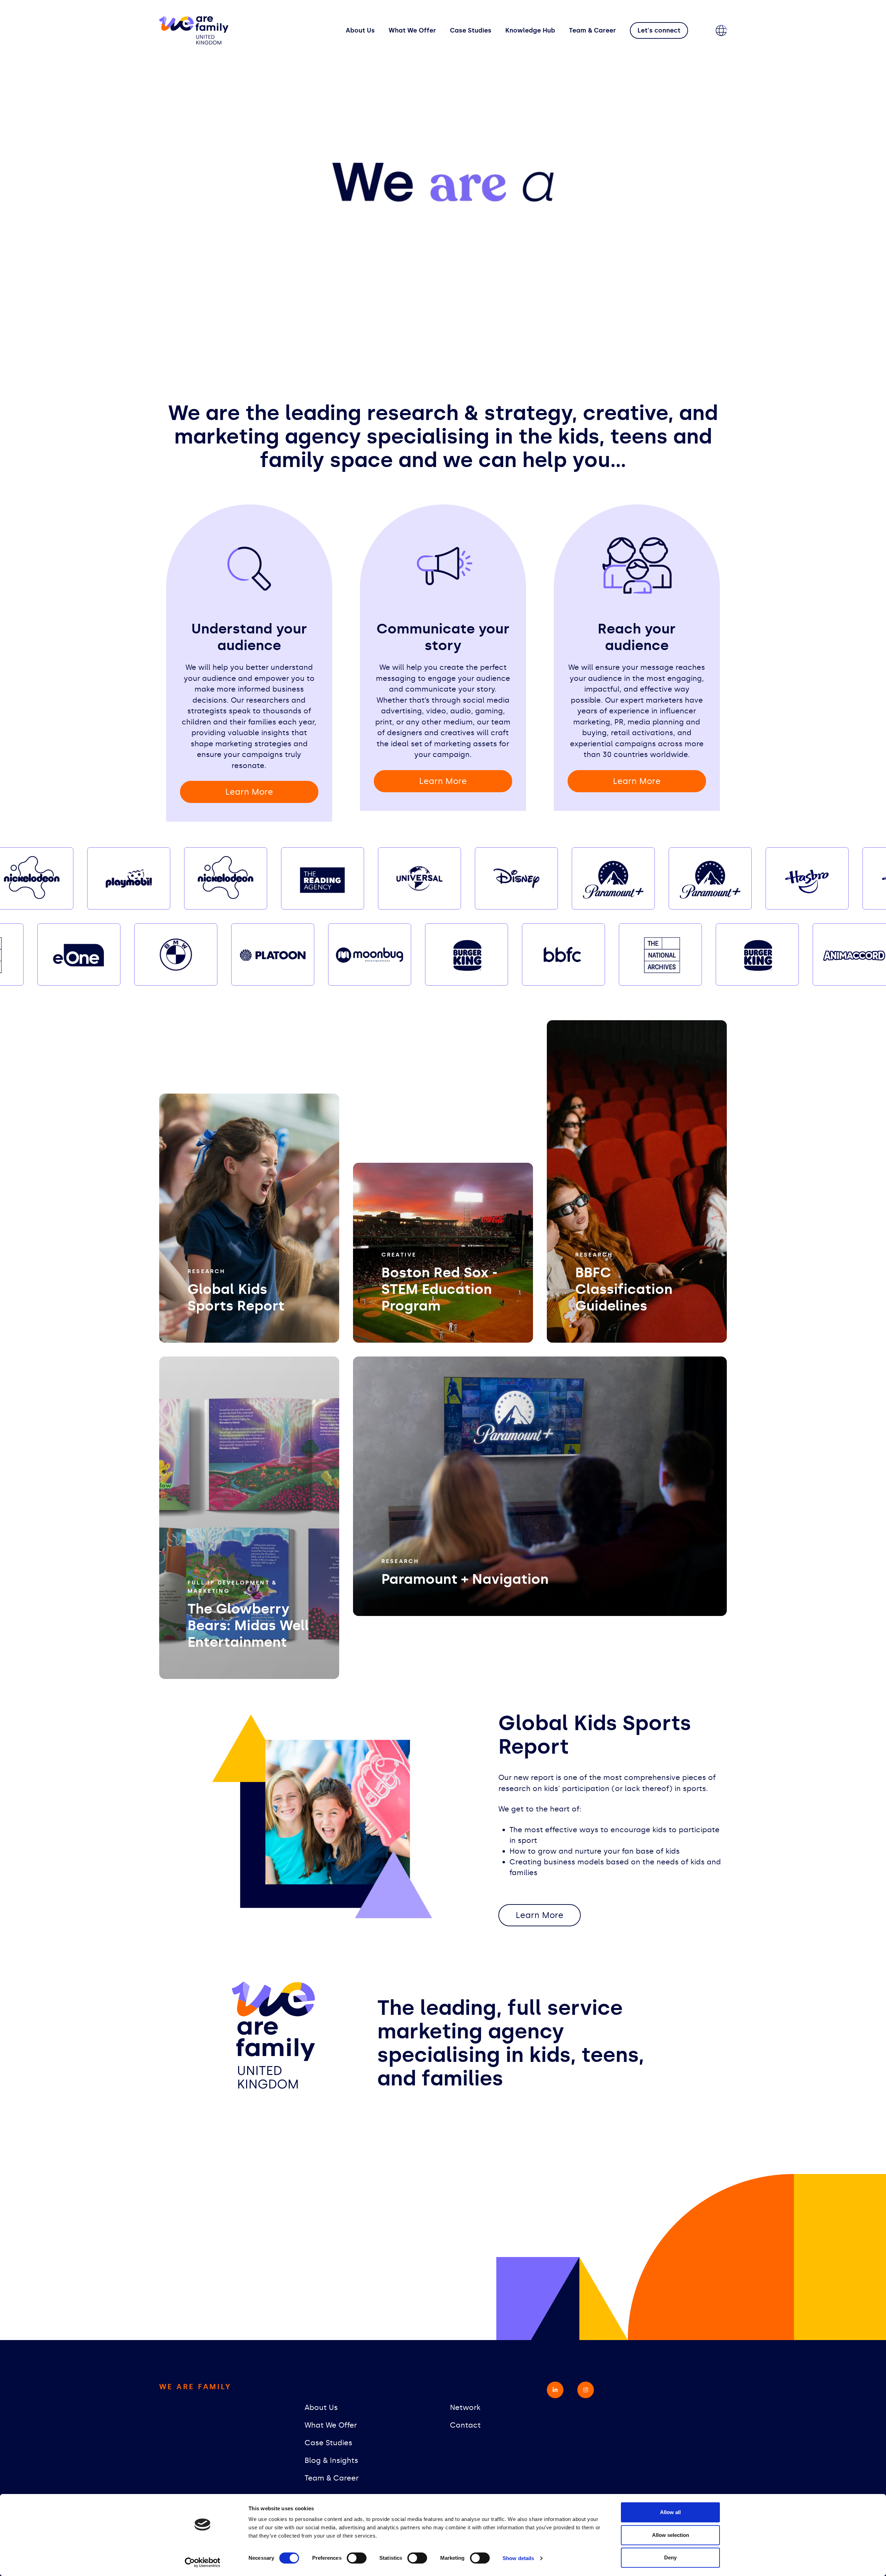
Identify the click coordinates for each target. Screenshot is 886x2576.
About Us (360, 30)
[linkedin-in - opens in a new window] (555, 2390)
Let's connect (659, 30)
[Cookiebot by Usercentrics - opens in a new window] (203, 2563)
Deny (670, 2557)
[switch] (357, 2558)
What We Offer (412, 30)
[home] (194, 30)
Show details (518, 2558)
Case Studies (471, 30)
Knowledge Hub (530, 30)
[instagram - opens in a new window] (586, 2390)
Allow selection (671, 2535)
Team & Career (593, 30)
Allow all (670, 2512)
